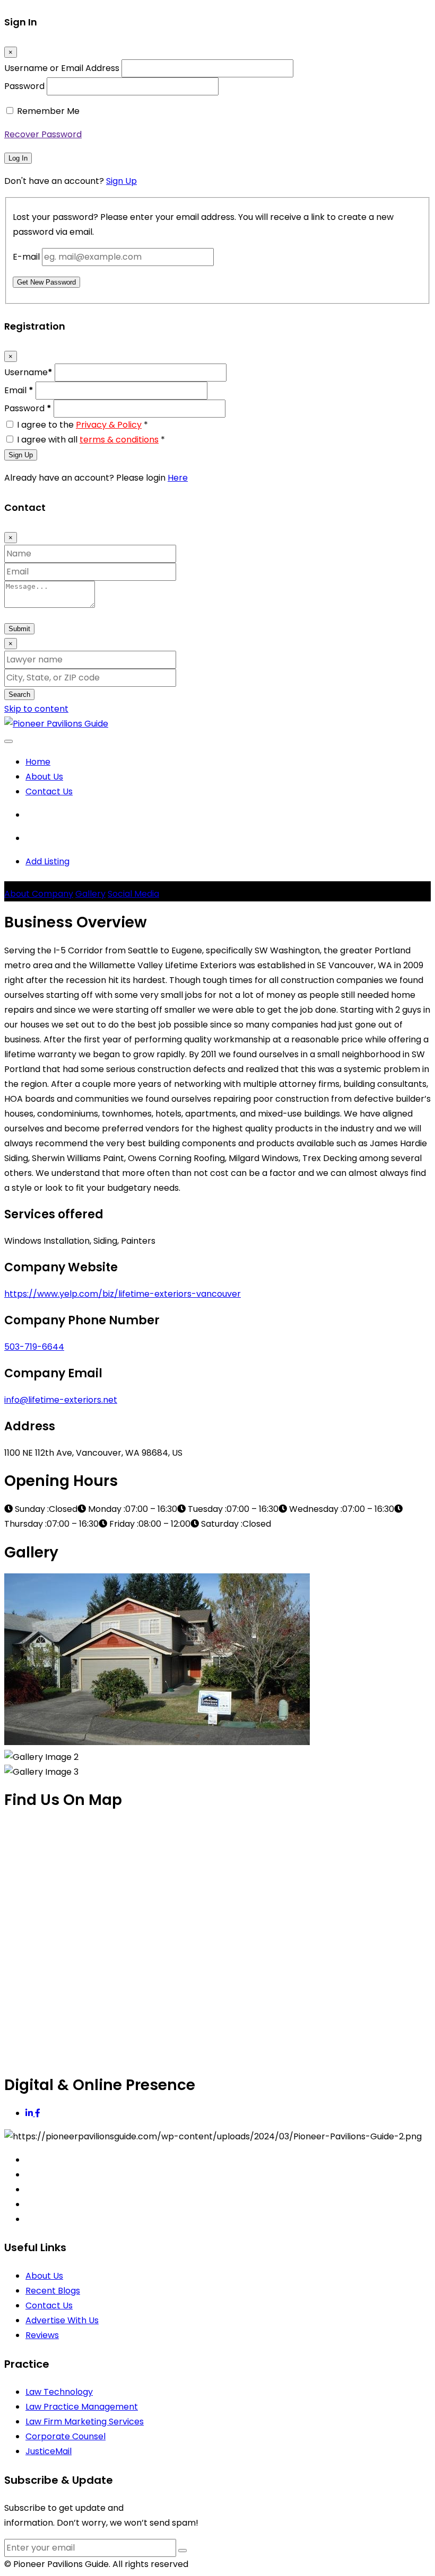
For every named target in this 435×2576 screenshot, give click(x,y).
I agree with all (91, 440)
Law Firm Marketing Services (85, 2422)
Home (38, 762)
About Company (39, 894)
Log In (18, 158)
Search (19, 694)
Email (19, 390)
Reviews (42, 2335)
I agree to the (82, 425)
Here (178, 478)
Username (28, 372)
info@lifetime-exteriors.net (61, 1400)
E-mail (26, 257)
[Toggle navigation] (8, 741)
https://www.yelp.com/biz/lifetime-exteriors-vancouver (123, 1294)
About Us (44, 777)
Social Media (133, 894)
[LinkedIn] (30, 2113)
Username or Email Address (62, 68)
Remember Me (48, 111)
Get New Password (46, 282)
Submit (19, 629)
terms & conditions (119, 440)
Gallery (90, 894)
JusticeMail (49, 2451)
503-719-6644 (34, 1347)
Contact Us (49, 791)
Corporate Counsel (66, 2436)
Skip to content (36, 709)
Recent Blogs (53, 2291)
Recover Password (43, 134)
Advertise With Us (62, 2320)
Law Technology (59, 2392)
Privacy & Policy (109, 425)
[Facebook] (38, 2113)
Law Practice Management (82, 2407)
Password (24, 86)
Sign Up (121, 181)
